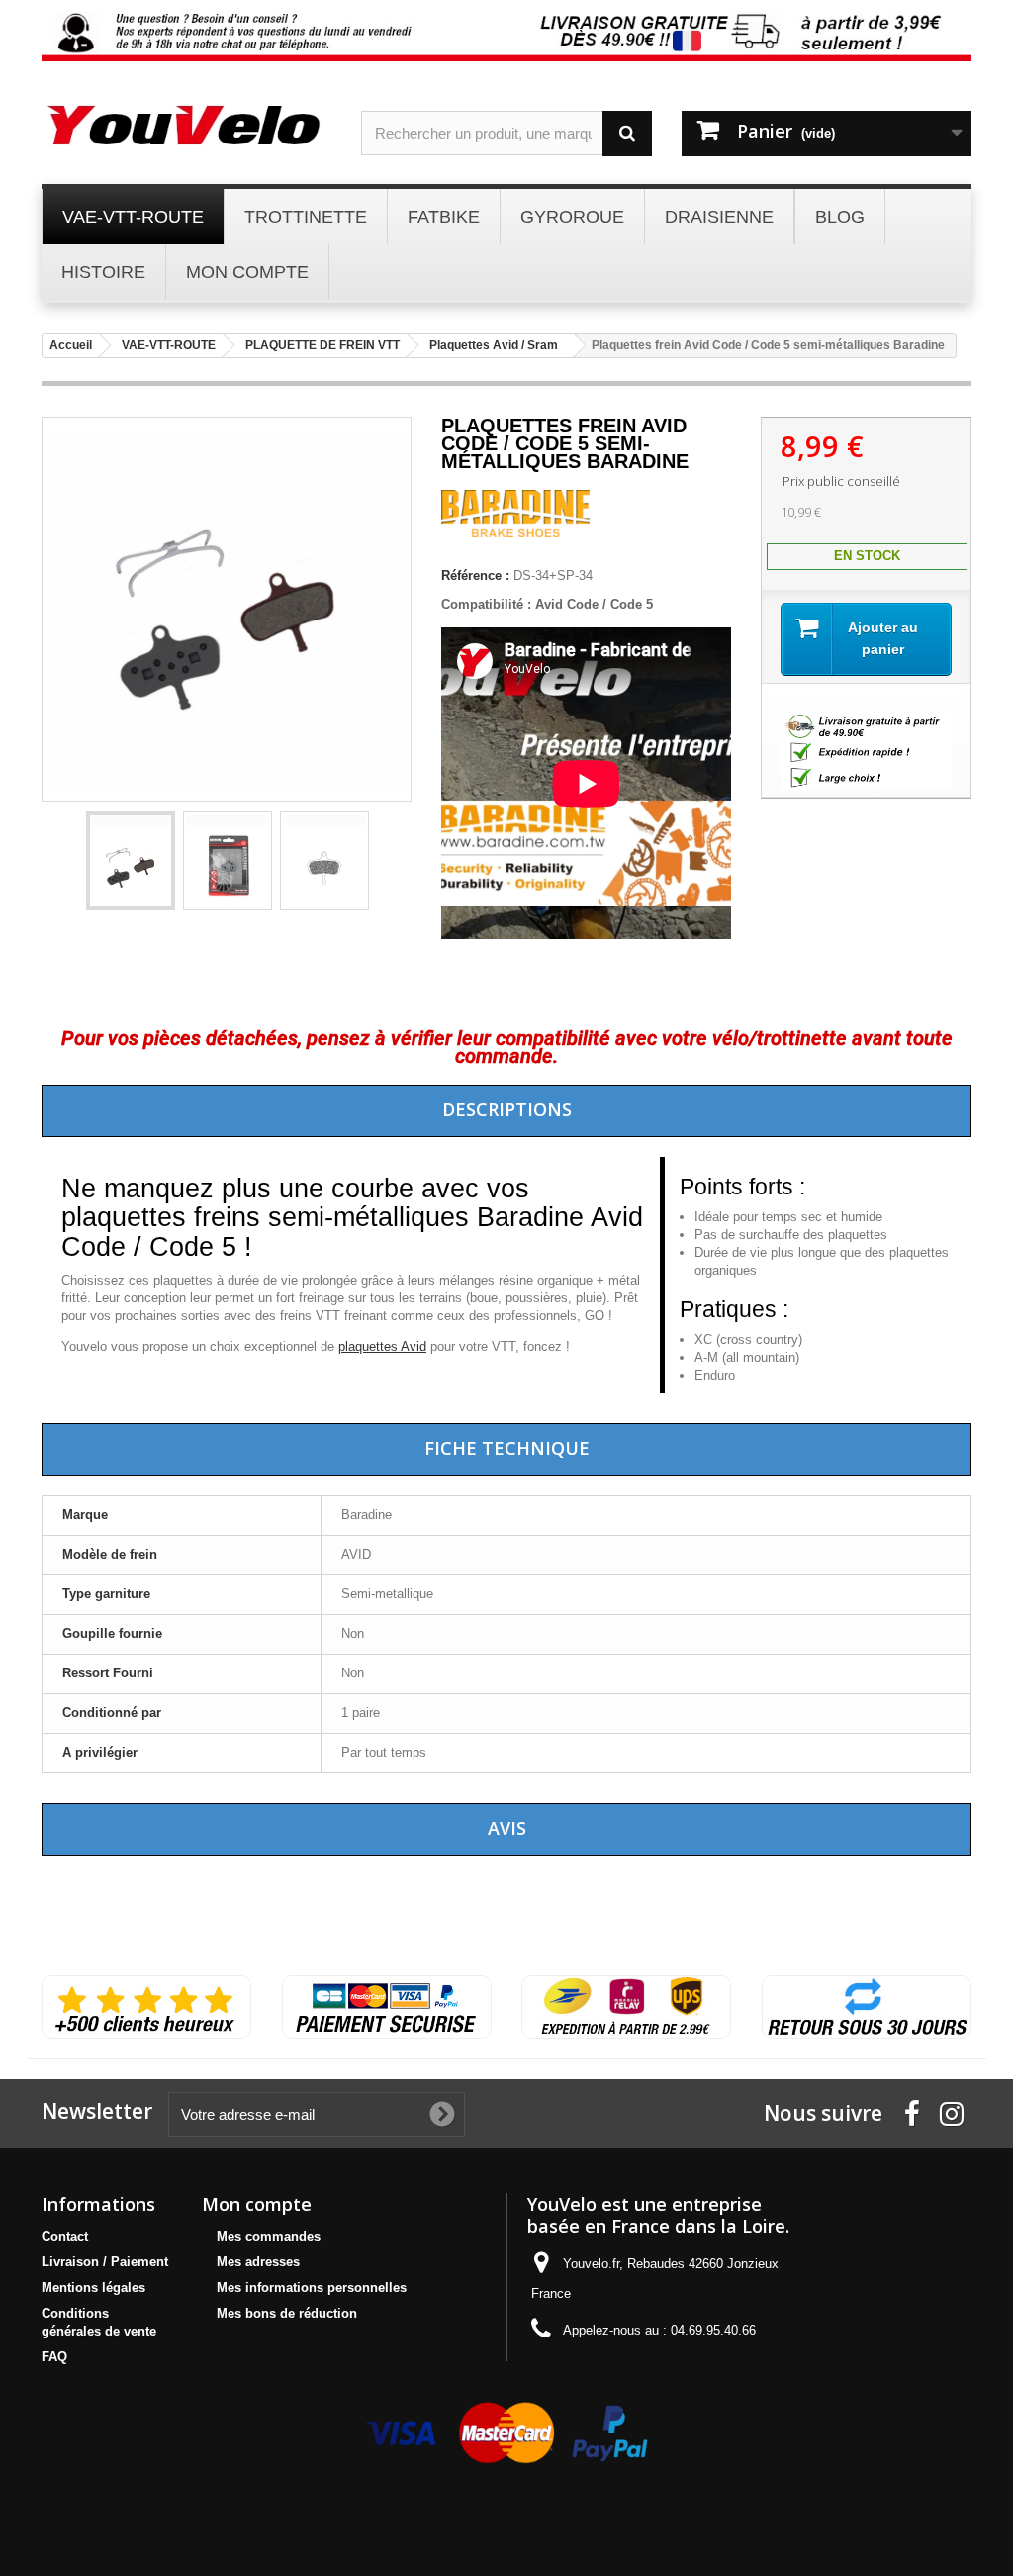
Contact (65, 2236)
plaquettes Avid (382, 1346)
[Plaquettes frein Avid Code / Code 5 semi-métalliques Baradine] (131, 861)
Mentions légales (93, 2288)
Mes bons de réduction (287, 2313)
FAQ (54, 2357)
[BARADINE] (515, 533)
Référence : (475, 575)
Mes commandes (269, 2236)
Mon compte (257, 2204)
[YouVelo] (186, 125)
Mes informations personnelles (312, 2288)
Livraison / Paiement (105, 2262)
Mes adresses (258, 2262)
